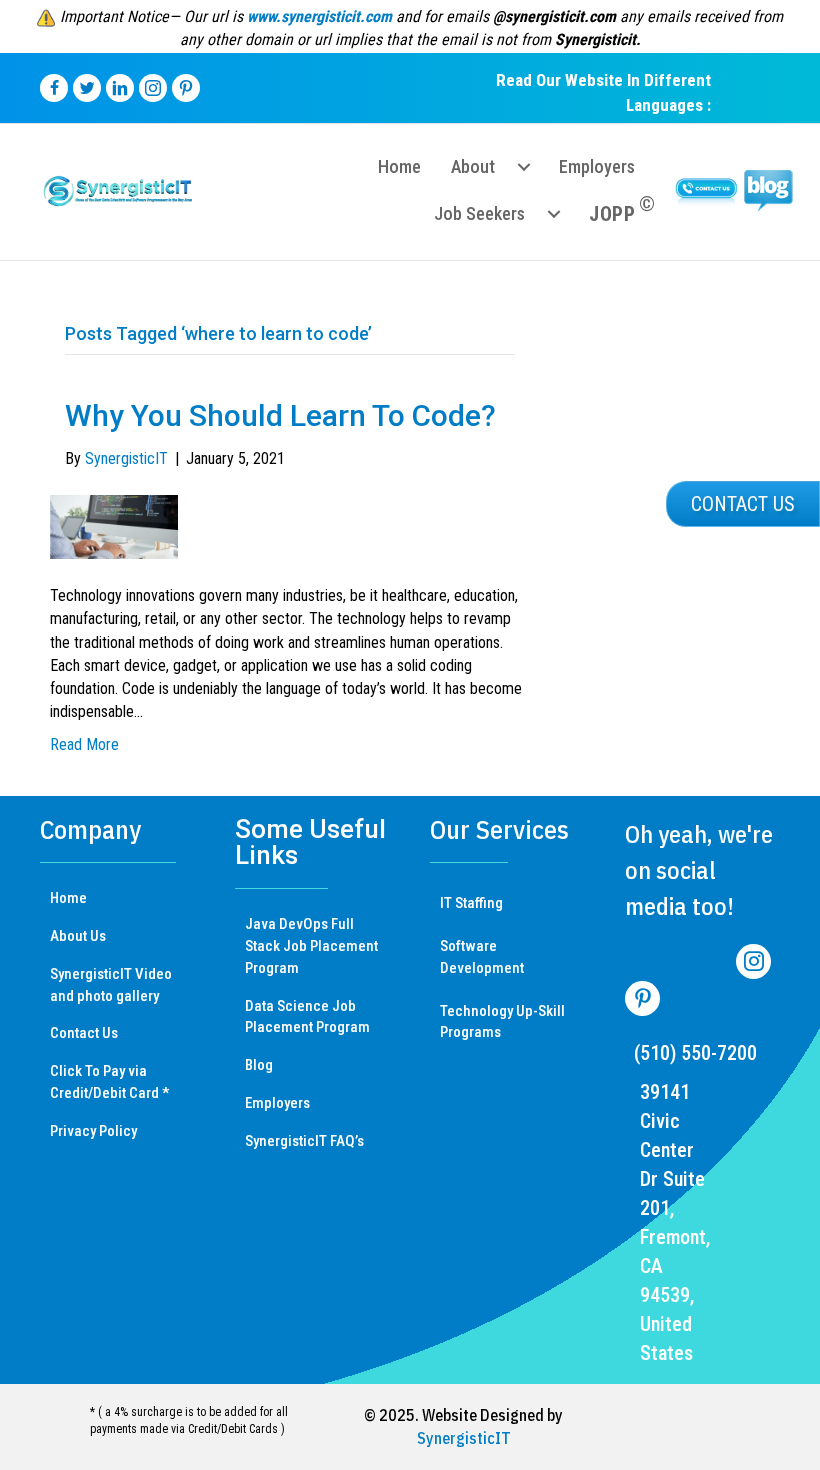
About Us (78, 936)
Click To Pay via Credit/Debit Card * (109, 1082)
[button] (743, 504)
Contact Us (84, 1033)
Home (68, 898)
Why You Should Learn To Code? (280, 415)
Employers (277, 1103)
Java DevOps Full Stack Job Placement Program (311, 946)
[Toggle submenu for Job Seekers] (554, 214)
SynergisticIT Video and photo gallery (111, 985)
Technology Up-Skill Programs (502, 1022)
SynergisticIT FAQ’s (304, 1141)
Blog (259, 1065)
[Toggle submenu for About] (524, 167)
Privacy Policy (93, 1131)
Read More (84, 744)
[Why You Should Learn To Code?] (114, 525)
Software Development (482, 957)
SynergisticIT (464, 1438)
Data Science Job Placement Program (307, 1017)
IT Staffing (471, 903)
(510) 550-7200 (695, 1053)
